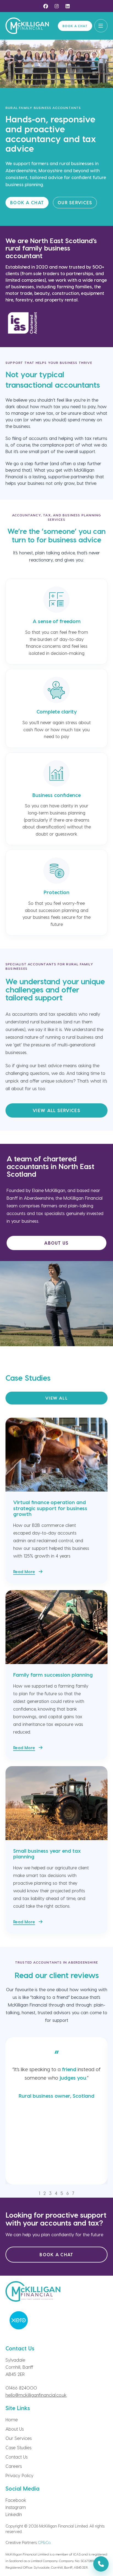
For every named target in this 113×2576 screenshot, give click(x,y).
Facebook (16, 2500)
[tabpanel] (56, 2111)
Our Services (19, 2438)
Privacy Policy (19, 2475)
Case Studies (18, 2447)
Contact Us (16, 2457)
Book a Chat (75, 26)
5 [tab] (62, 2193)
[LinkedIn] (67, 6)
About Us (56, 1243)
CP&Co (44, 2542)
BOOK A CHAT (27, 202)
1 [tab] (39, 2193)
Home (12, 2420)
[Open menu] (101, 26)
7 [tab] (73, 2193)
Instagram (16, 2507)
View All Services (56, 1110)
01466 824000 (21, 2388)
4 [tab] (56, 2193)
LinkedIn (14, 2514)
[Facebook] (46, 6)
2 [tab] (45, 2193)
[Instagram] (56, 6)
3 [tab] (50, 2193)
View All (56, 1398)
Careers (14, 2466)
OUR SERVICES (75, 202)
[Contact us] (101, 2564)
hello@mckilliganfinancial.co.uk (36, 2395)
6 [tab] (68, 2193)
